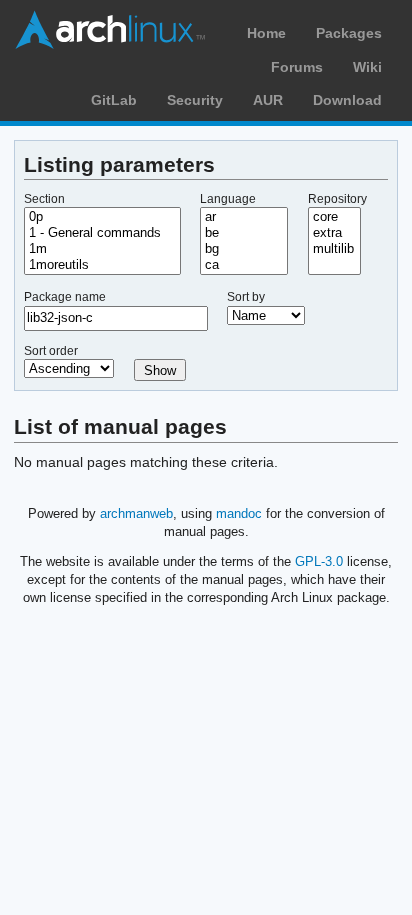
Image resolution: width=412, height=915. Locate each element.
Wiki (367, 67)
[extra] (335, 233)
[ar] (244, 217)
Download (347, 100)
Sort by (246, 297)
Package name (65, 297)
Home (266, 33)
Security (195, 100)
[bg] (244, 249)
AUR (268, 100)
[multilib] (335, 249)
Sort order (51, 351)
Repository (337, 199)
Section (44, 199)
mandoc (239, 513)
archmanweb (136, 513)
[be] (244, 233)
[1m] (102, 249)
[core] (335, 217)
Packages (349, 33)
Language (228, 199)
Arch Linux (110, 30)
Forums (297, 67)
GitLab (114, 100)
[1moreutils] (102, 265)
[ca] (244, 265)
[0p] (102, 217)
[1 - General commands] (102, 233)
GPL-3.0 (319, 561)
